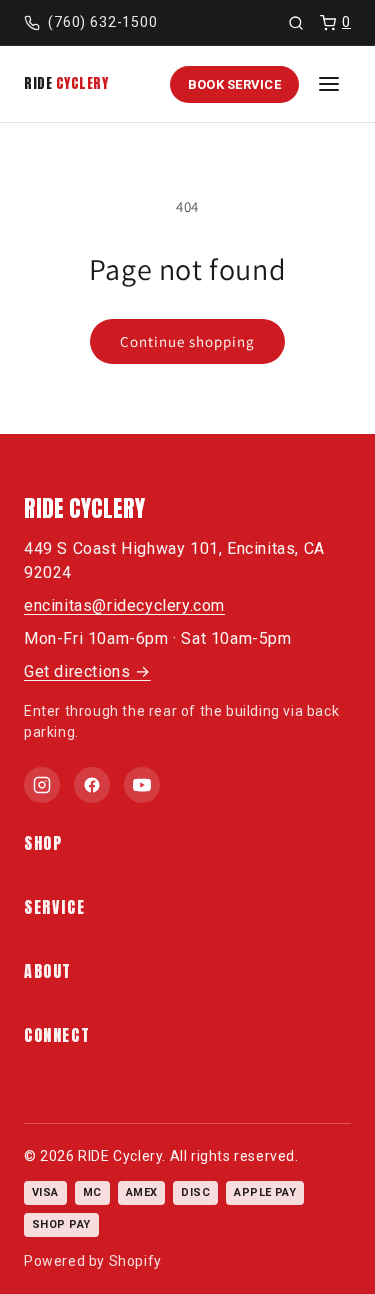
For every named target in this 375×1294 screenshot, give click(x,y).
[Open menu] (329, 84)
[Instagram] (42, 785)
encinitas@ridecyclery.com (124, 605)
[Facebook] (92, 785)
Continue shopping (187, 341)
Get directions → (87, 671)
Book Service (234, 84)
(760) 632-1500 (103, 22)
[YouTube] (142, 785)
